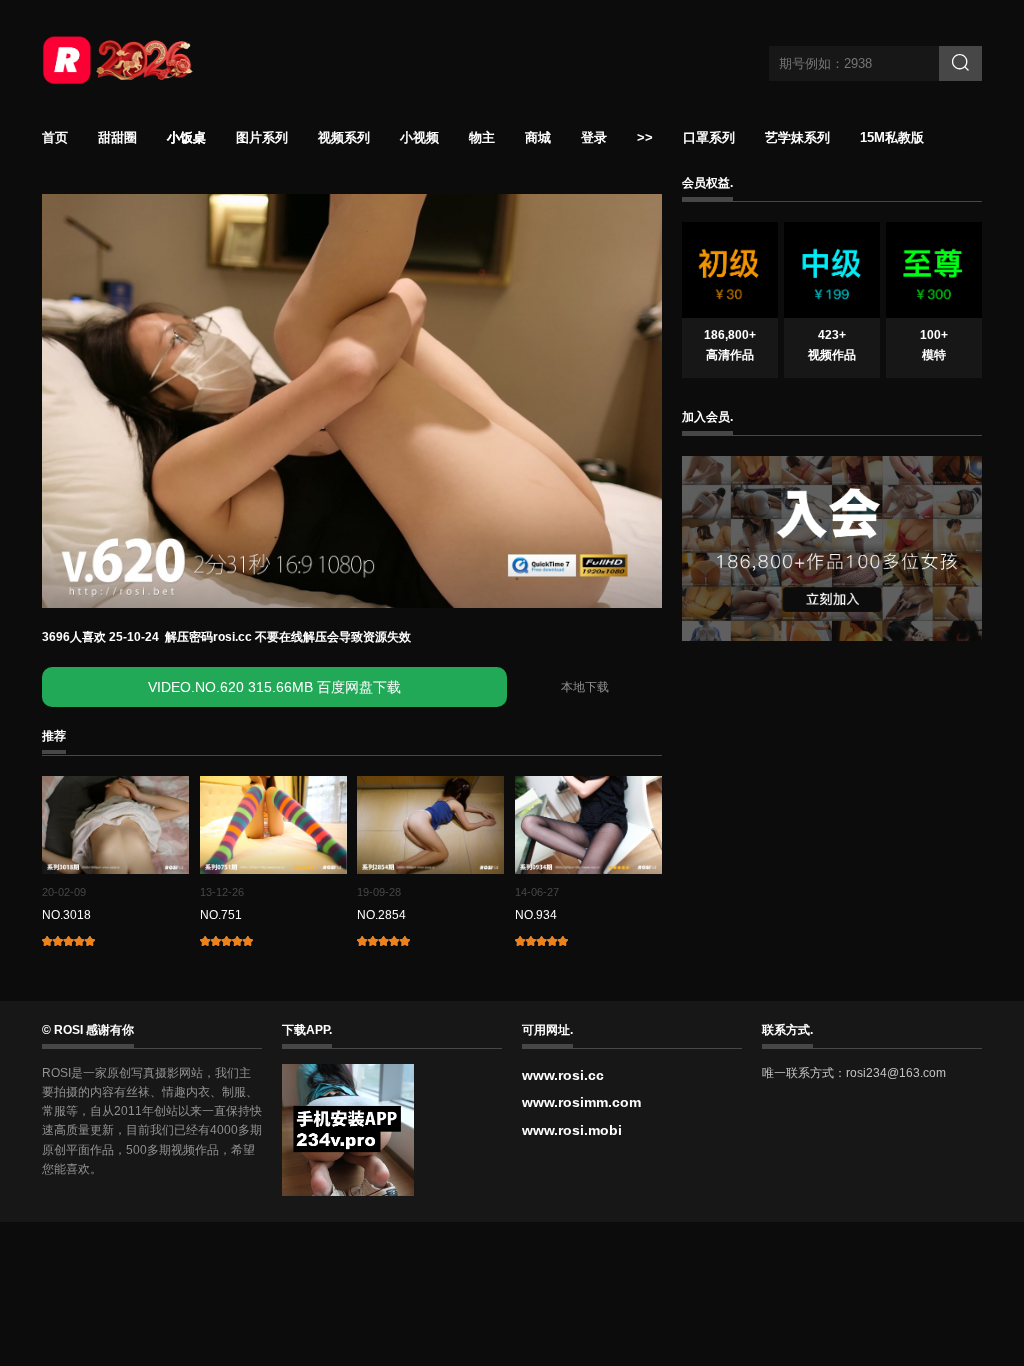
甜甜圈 (117, 138)
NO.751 (221, 915)
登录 (594, 138)
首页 (55, 138)
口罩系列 (709, 138)
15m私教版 (892, 138)
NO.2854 (381, 915)
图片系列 (262, 138)
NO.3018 (66, 915)
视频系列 (344, 138)
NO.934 (536, 915)
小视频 (419, 138)
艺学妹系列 (797, 138)
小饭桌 (186, 138)
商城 (538, 138)
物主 (482, 138)
